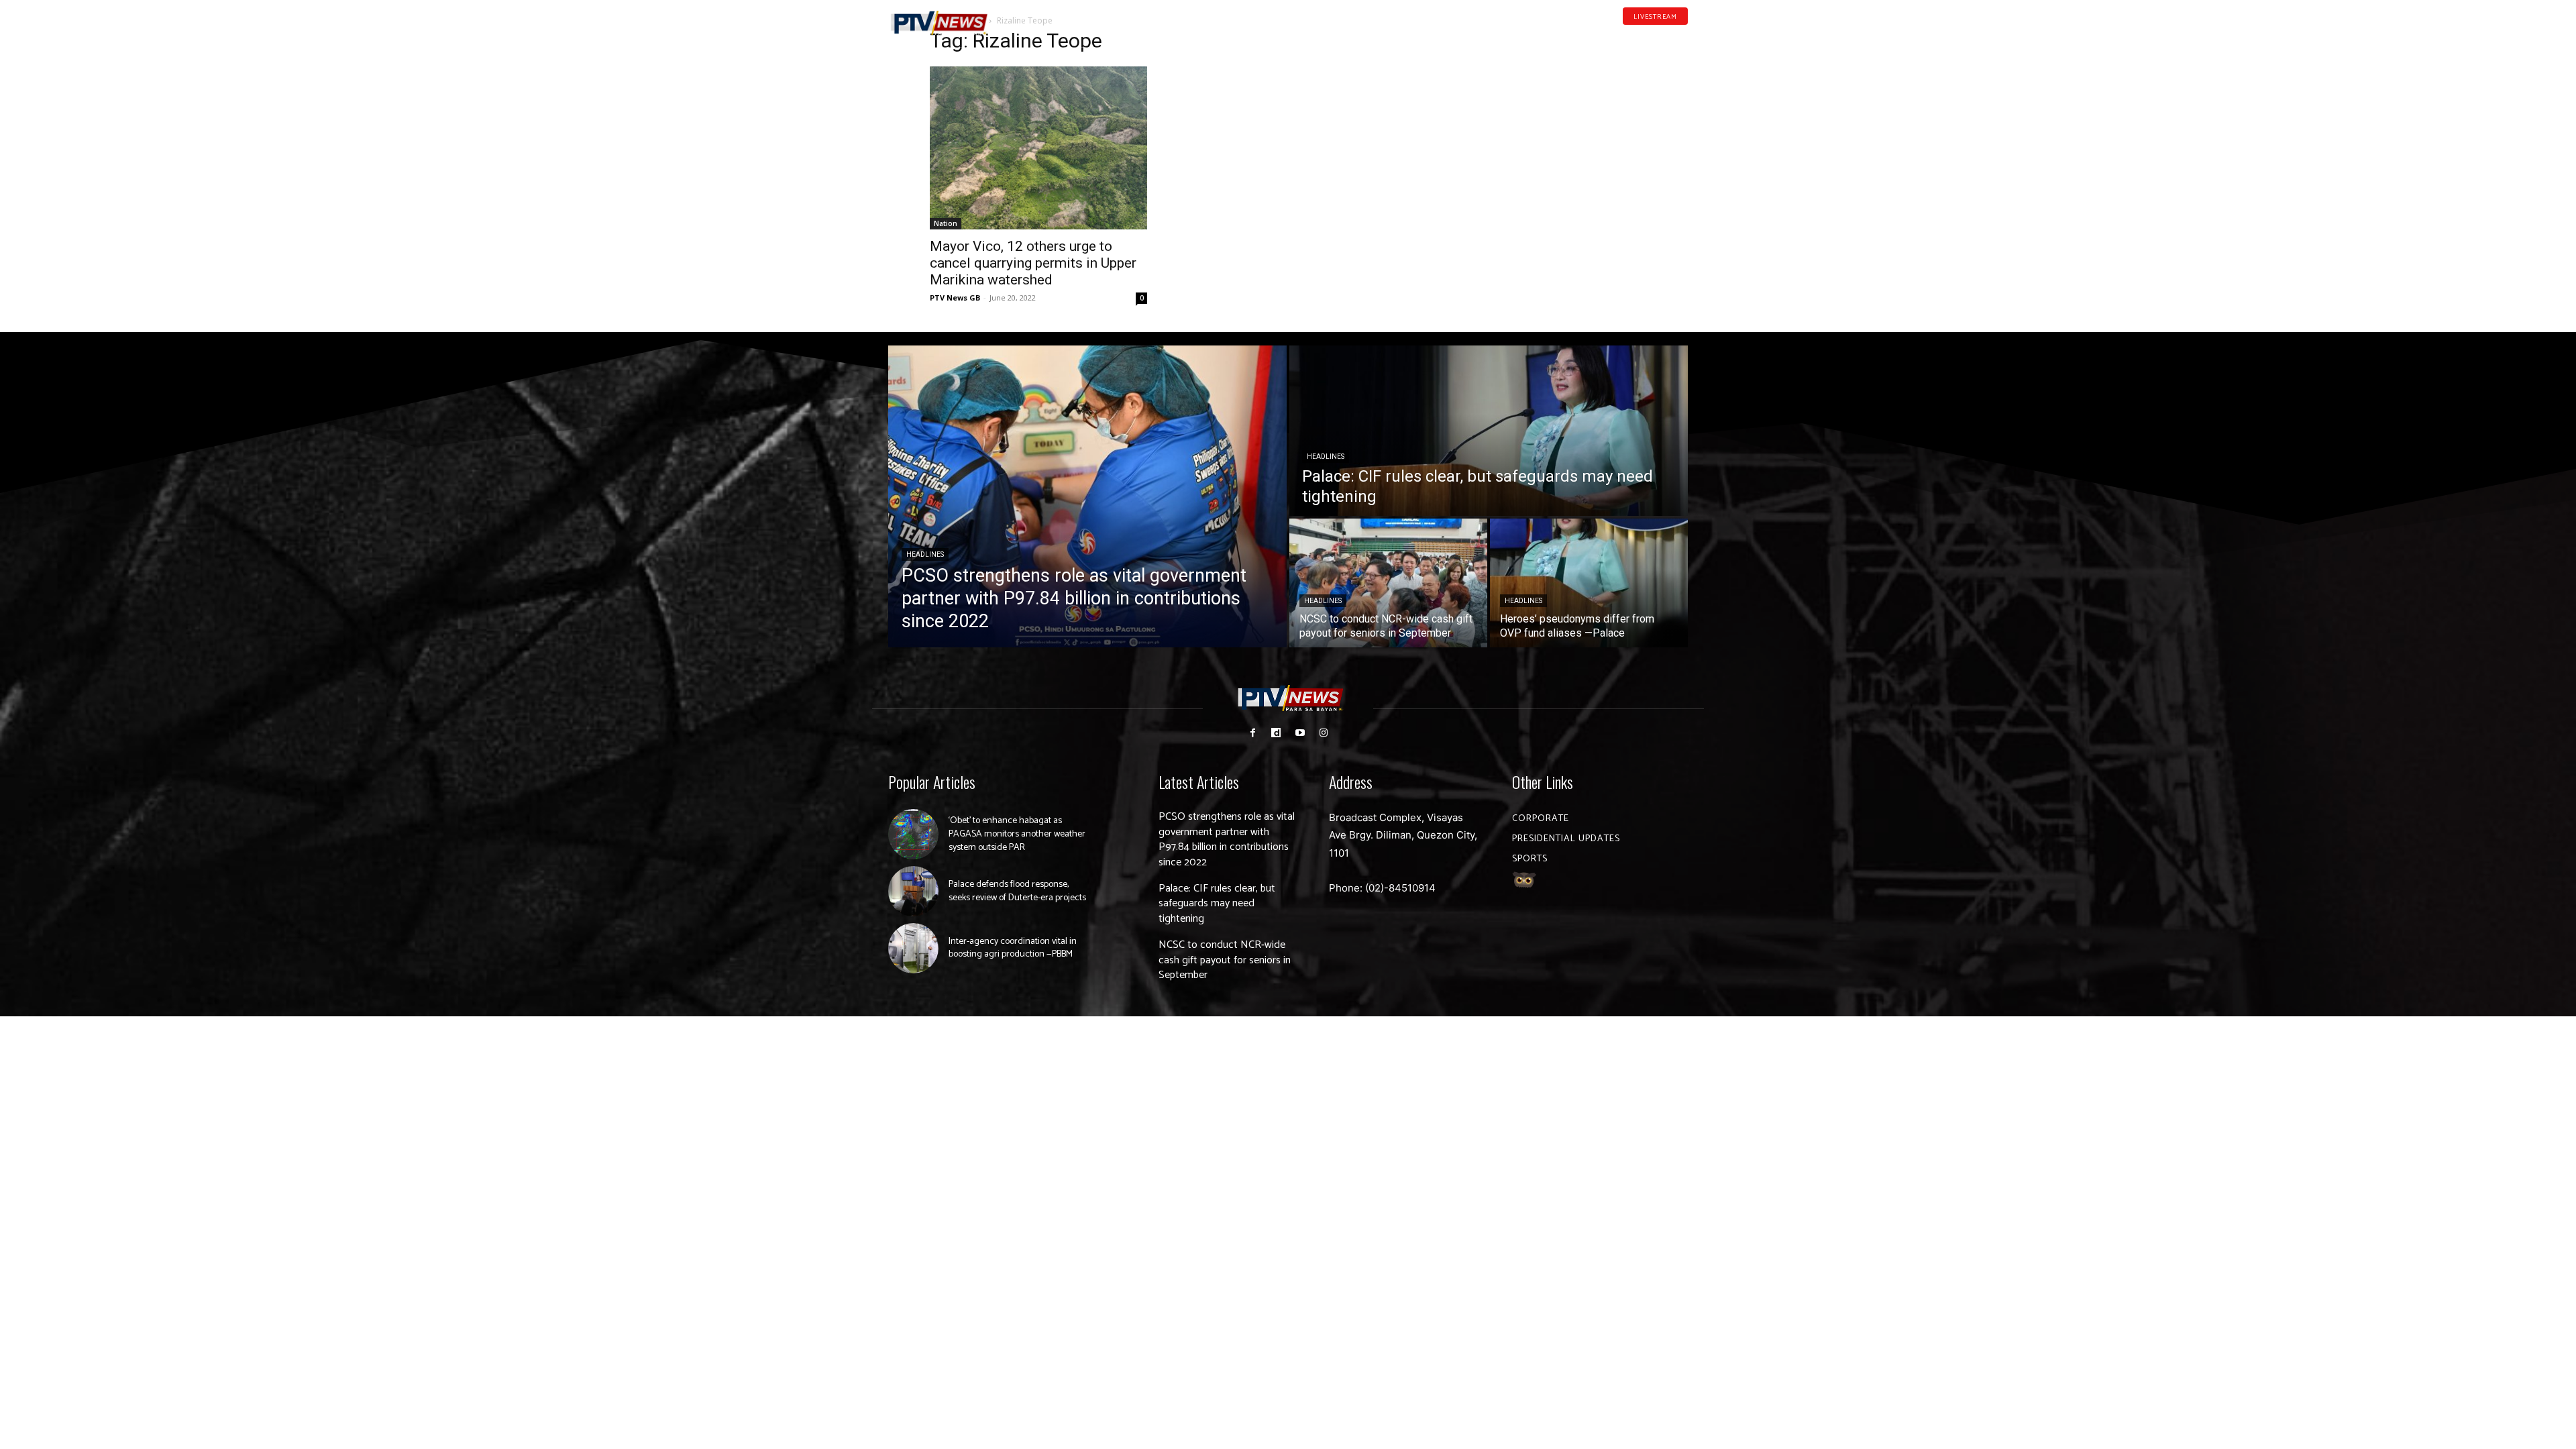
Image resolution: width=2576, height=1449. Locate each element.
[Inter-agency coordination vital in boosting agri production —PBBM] (913, 948)
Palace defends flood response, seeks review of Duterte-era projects (1017, 891)
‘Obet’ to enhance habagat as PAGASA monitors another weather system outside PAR (1017, 834)
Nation (946, 223)
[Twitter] (1683, 36)
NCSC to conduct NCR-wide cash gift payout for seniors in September (1225, 960)
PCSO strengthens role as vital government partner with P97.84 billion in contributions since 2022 (1227, 839)
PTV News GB (955, 298)
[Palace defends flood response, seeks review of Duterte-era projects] (913, 891)
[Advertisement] (1538, 118)
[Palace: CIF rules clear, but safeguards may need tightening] (1489, 431)
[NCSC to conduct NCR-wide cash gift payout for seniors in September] (1388, 583)
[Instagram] (1323, 733)
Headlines (925, 554)
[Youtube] (1662, 36)
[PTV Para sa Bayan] (939, 23)
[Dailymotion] (1641, 36)
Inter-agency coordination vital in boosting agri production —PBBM (1013, 948)
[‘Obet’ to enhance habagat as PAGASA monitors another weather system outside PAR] (913, 834)
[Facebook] (1620, 36)
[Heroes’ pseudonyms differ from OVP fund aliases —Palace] (1589, 583)
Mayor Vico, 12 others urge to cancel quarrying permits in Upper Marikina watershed (1033, 263)
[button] (1023, 16)
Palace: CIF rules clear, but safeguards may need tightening (1217, 904)
